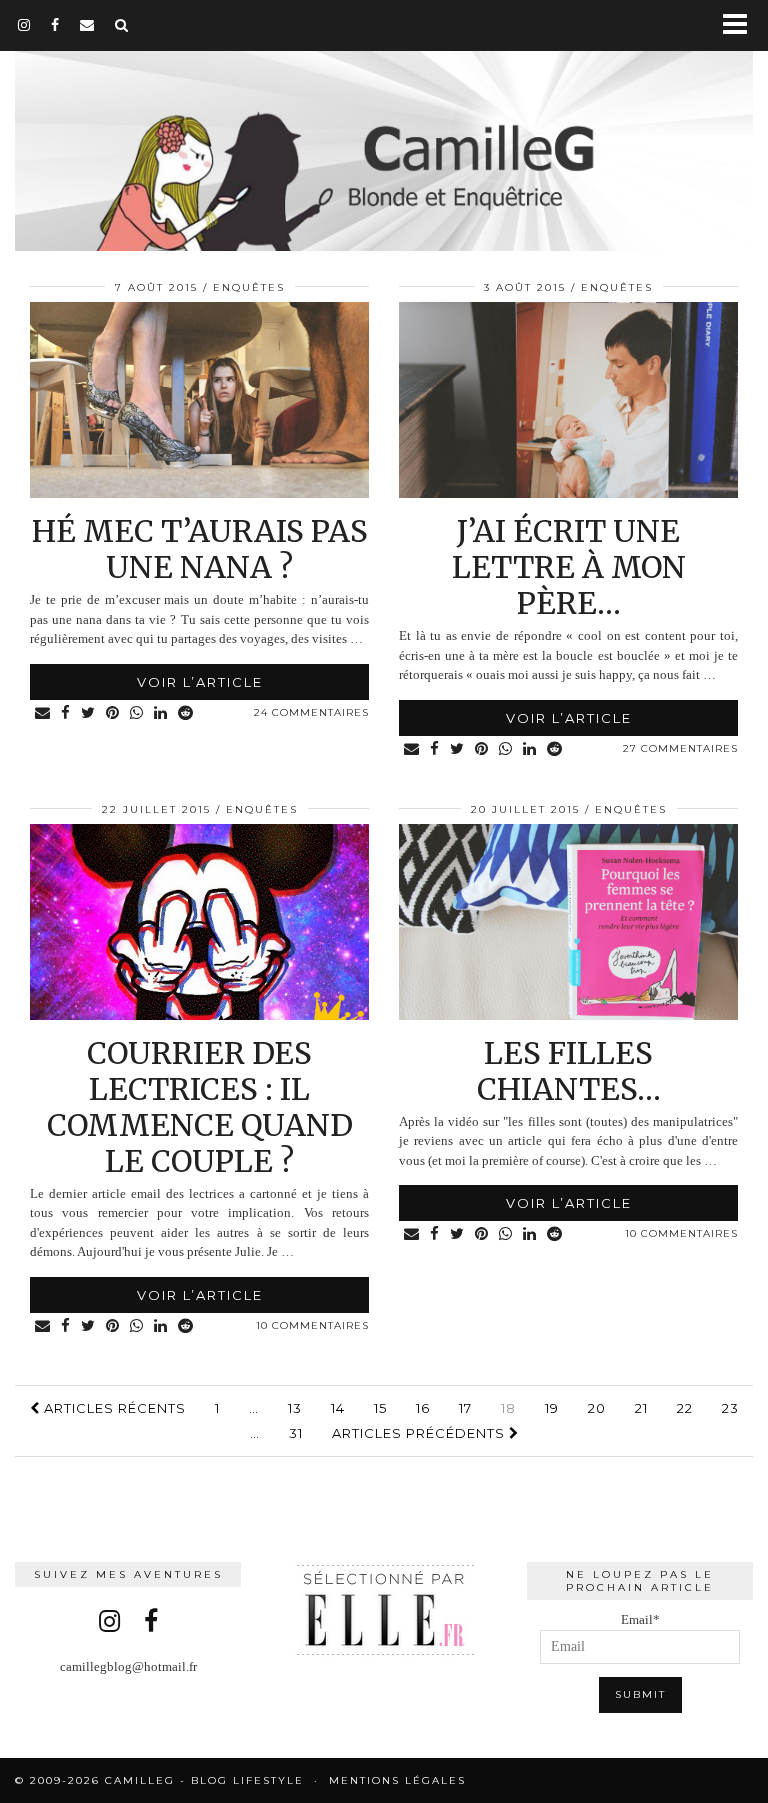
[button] (741, 25)
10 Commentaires (312, 1325)
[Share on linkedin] (161, 713)
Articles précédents (420, 1433)
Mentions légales (397, 1780)
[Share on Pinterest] (113, 713)
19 (552, 1408)
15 (380, 1408)
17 (465, 1408)
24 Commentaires (311, 712)
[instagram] (24, 25)
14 (338, 1408)
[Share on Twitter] (88, 713)
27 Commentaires (680, 748)
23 (730, 1408)
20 (597, 1408)
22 (685, 1408)
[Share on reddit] (186, 713)
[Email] (87, 25)
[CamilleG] (384, 128)
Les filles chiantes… (569, 1071)
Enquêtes (249, 287)
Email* (640, 1619)
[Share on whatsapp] (137, 713)
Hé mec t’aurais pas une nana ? (200, 549)
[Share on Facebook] (66, 713)
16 (423, 1408)
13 (295, 1408)
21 (641, 1408)
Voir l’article (200, 682)
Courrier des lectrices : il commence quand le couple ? (200, 1107)
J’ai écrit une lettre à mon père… (569, 567)
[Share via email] (43, 713)
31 (296, 1433)
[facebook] (55, 25)
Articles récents (113, 1408)
